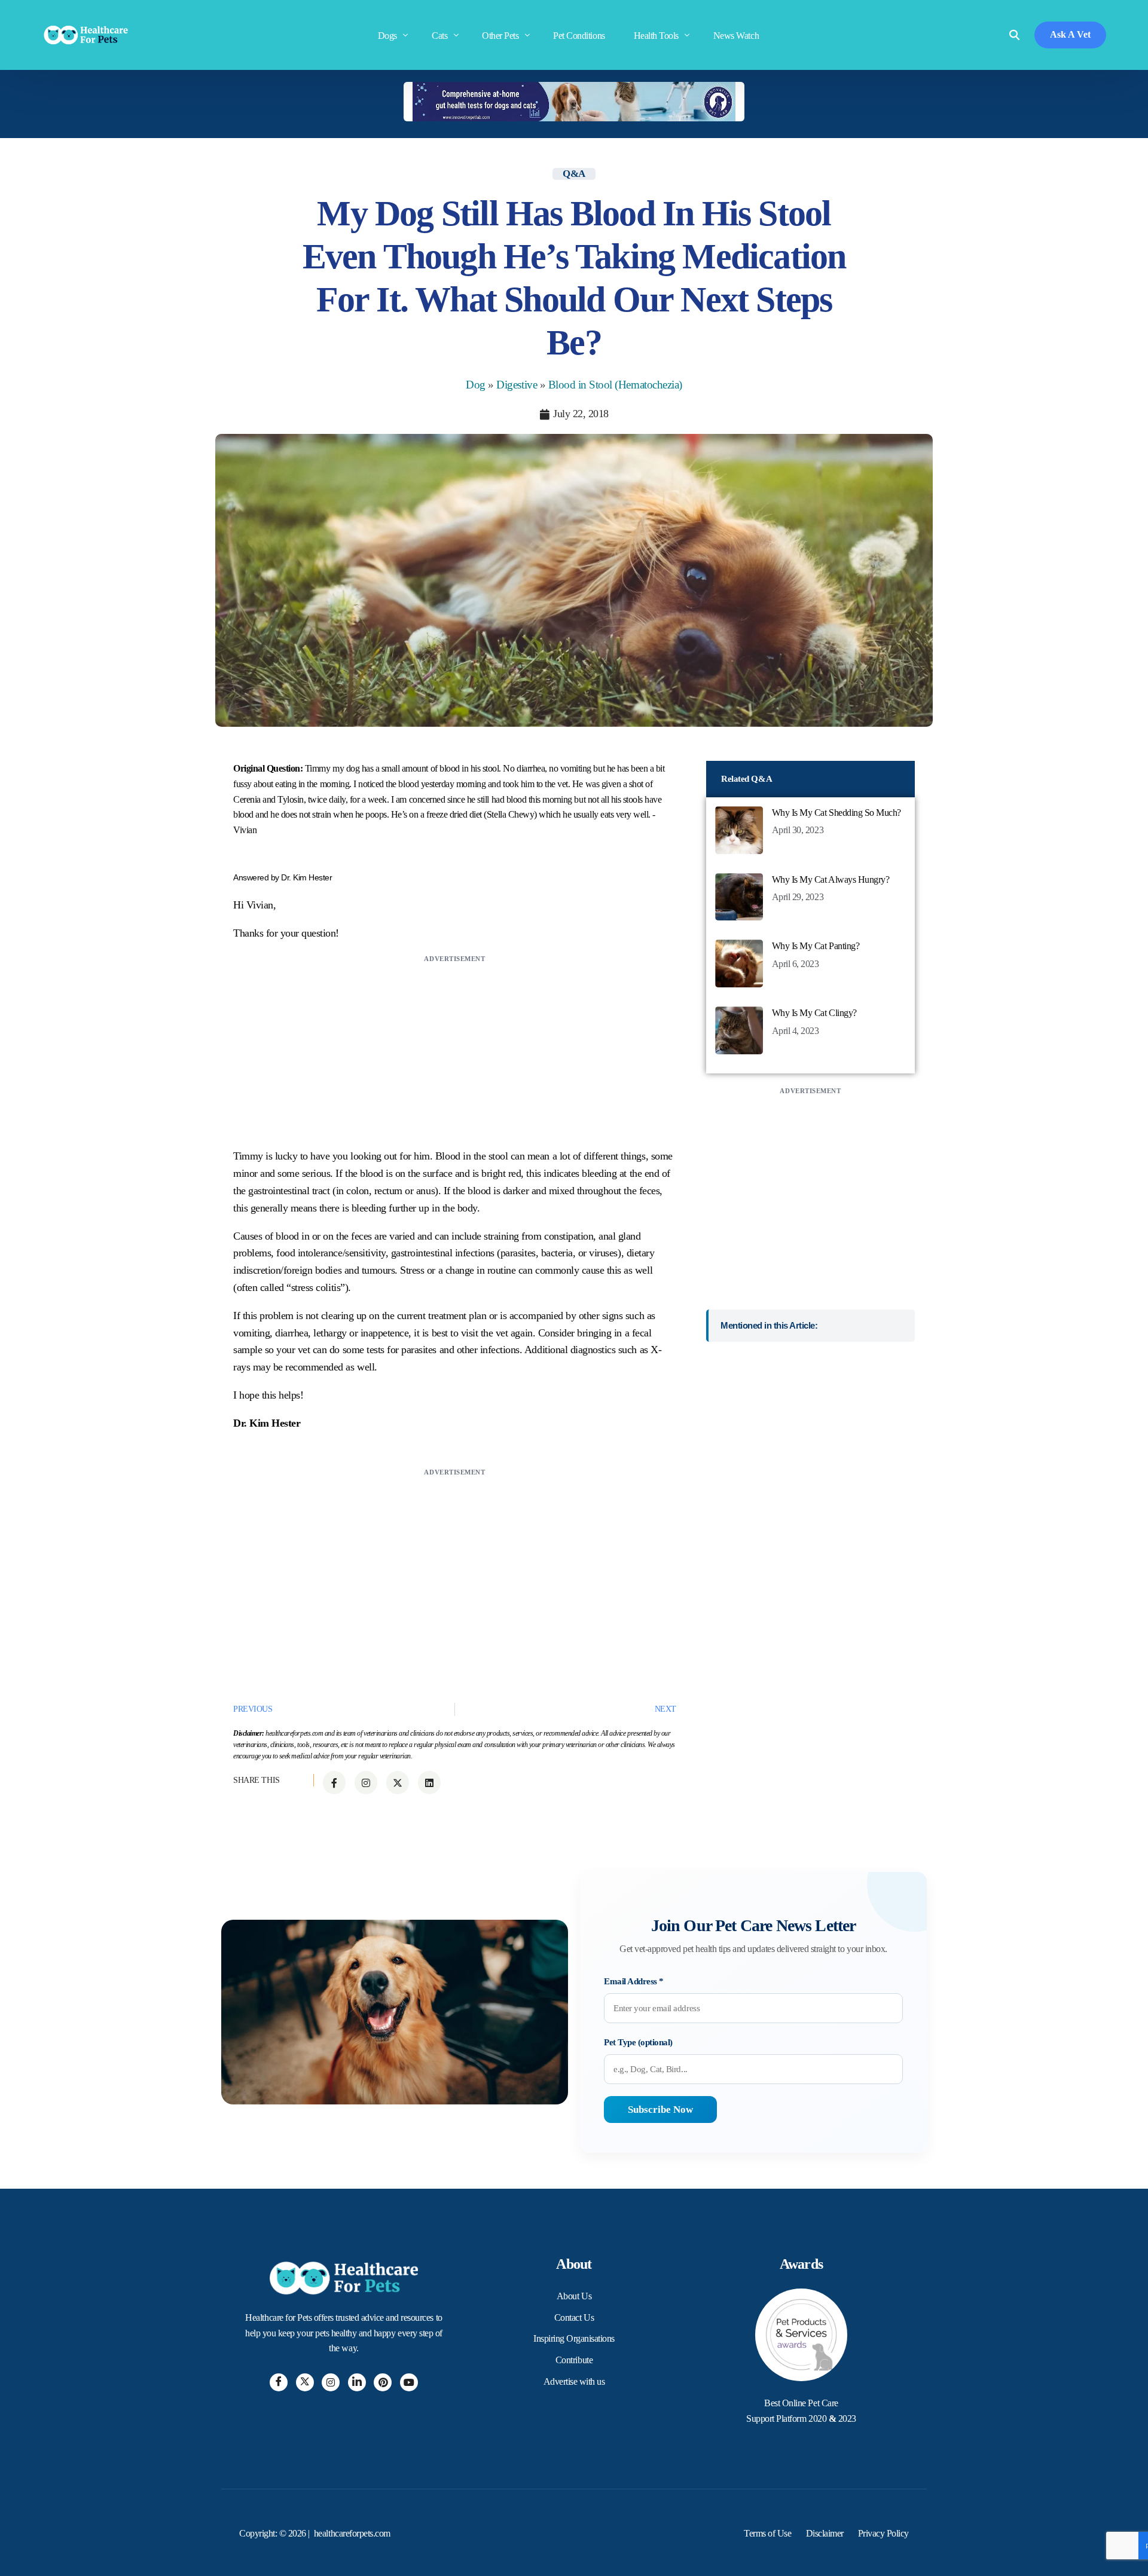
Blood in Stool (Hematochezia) (615, 385)
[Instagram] (331, 2382)
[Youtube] (409, 2382)
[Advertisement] (455, 1050)
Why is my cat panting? (816, 946)
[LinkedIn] (357, 2382)
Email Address (634, 1981)
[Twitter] (305, 2382)
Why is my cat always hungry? (831, 879)
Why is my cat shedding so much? (836, 813)
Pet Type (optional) (638, 2042)
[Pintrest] (383, 2382)
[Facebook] (279, 2382)
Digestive (517, 385)
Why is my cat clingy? (814, 1013)
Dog (476, 385)
